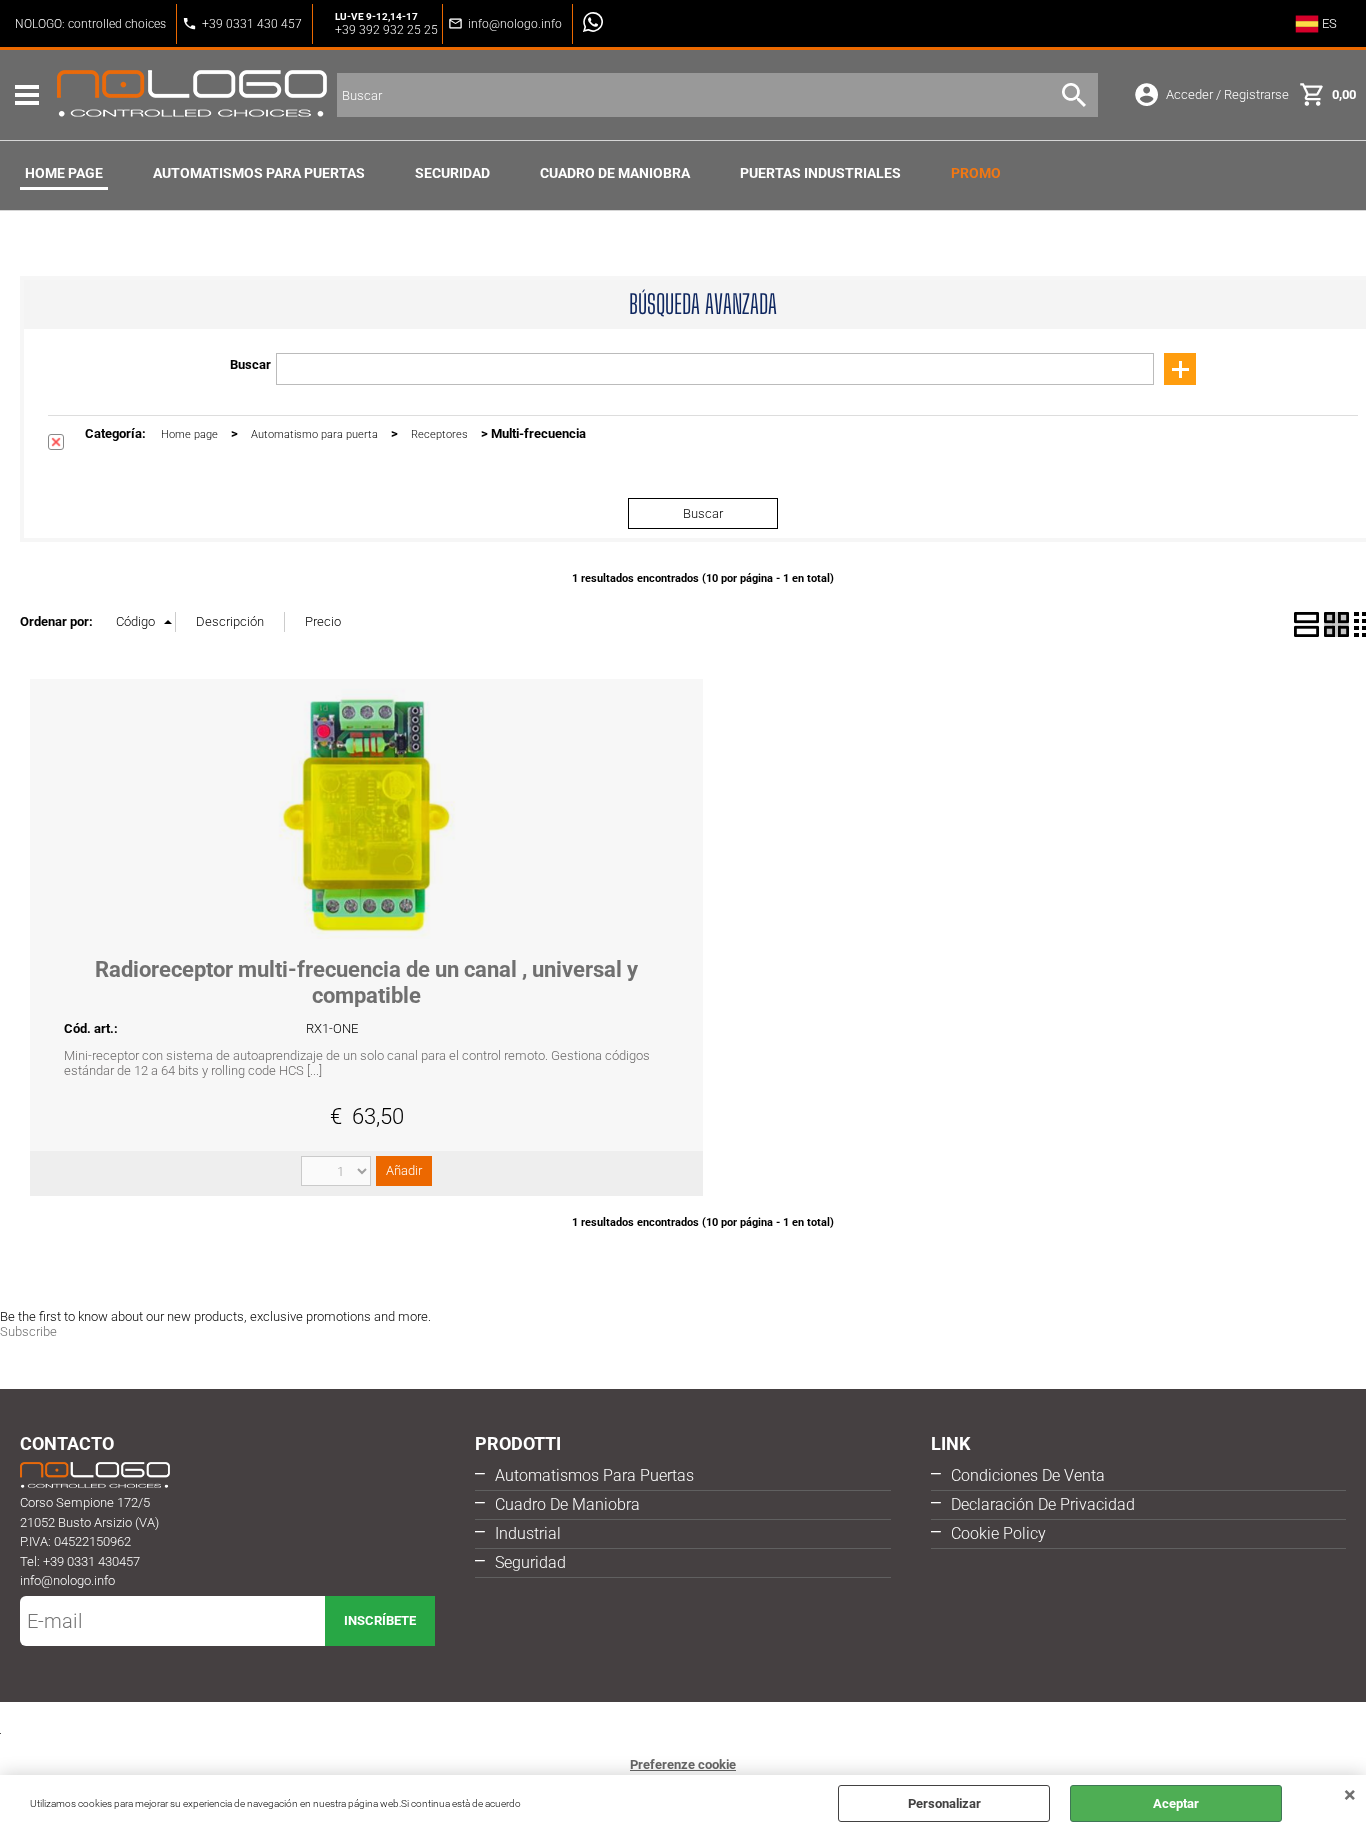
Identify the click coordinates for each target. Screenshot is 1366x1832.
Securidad (452, 173)
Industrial (528, 1533)
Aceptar (1176, 1803)
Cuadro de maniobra (615, 173)
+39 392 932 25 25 (386, 30)
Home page (64, 173)
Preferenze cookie (683, 1764)
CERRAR (1350, 1795)
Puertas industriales (820, 173)
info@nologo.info (515, 24)
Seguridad (530, 1562)
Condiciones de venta (1028, 1475)
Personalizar (944, 1803)
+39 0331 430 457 (252, 24)
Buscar (250, 364)
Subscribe (28, 1331)
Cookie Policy (998, 1533)
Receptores (439, 434)
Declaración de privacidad (1043, 1504)
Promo (976, 173)
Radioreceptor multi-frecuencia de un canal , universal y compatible (366, 982)
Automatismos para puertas (259, 173)
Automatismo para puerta (314, 434)
